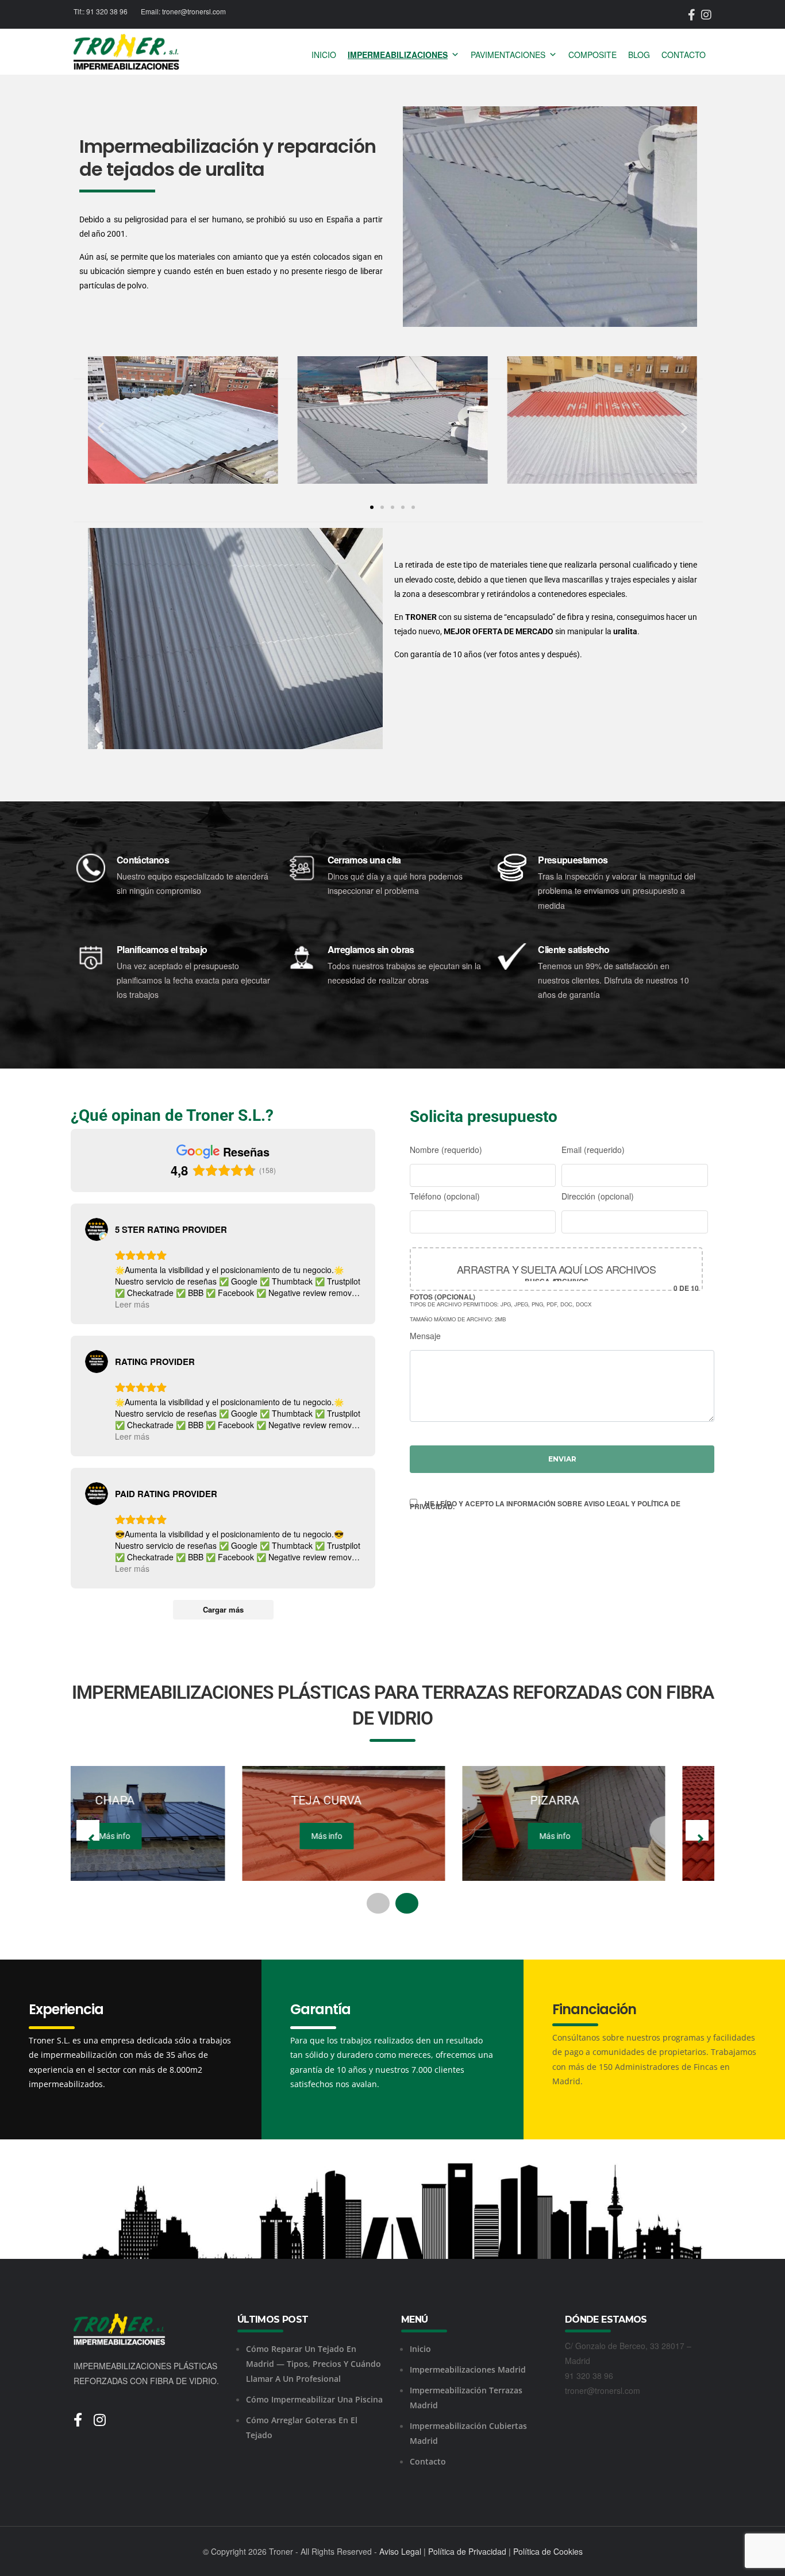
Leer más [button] (132, 1304)
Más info (155, 1836)
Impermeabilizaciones (398, 55)
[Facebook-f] (84, 2412)
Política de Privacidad (467, 2551)
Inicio (324, 55)
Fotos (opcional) (554, 1292)
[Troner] (126, 52)
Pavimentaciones (508, 55)
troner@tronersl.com (194, 11)
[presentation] (88, 1830)
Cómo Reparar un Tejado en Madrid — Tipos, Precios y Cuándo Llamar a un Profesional (313, 2364)
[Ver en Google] (97, 1229)
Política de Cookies (548, 2551)
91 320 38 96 (107, 11)
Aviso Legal (400, 2551)
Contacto (684, 55)
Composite (592, 55)
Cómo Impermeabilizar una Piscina (314, 2399)
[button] (101, 428)
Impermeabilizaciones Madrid (468, 2369)
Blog (639, 55)
